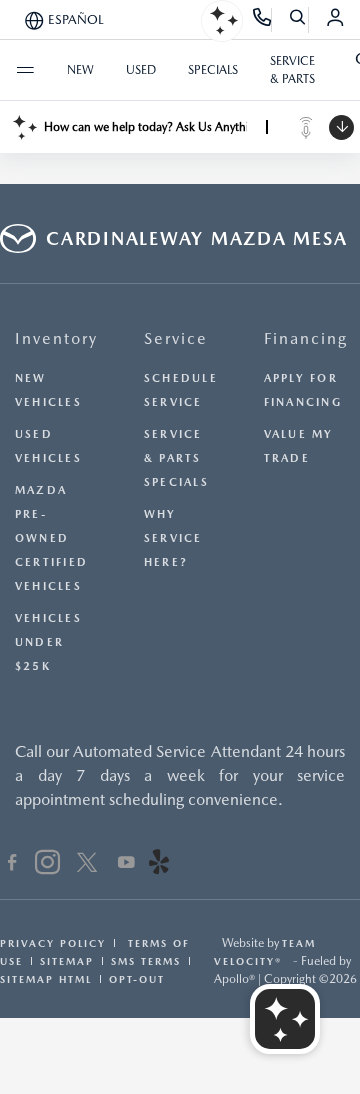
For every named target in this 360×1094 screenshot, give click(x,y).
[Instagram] (47, 865)
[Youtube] (126, 865)
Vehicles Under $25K (48, 642)
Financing (306, 338)
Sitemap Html (46, 979)
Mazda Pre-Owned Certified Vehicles (51, 538)
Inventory (56, 338)
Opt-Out (137, 979)
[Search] (298, 20)
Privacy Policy (53, 943)
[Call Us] (262, 20)
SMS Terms (146, 961)
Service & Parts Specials (176, 458)
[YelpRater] (159, 865)
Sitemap (67, 961)
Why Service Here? (173, 538)
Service (176, 338)
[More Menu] (25, 70)
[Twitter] (87, 865)
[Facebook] (12, 865)
